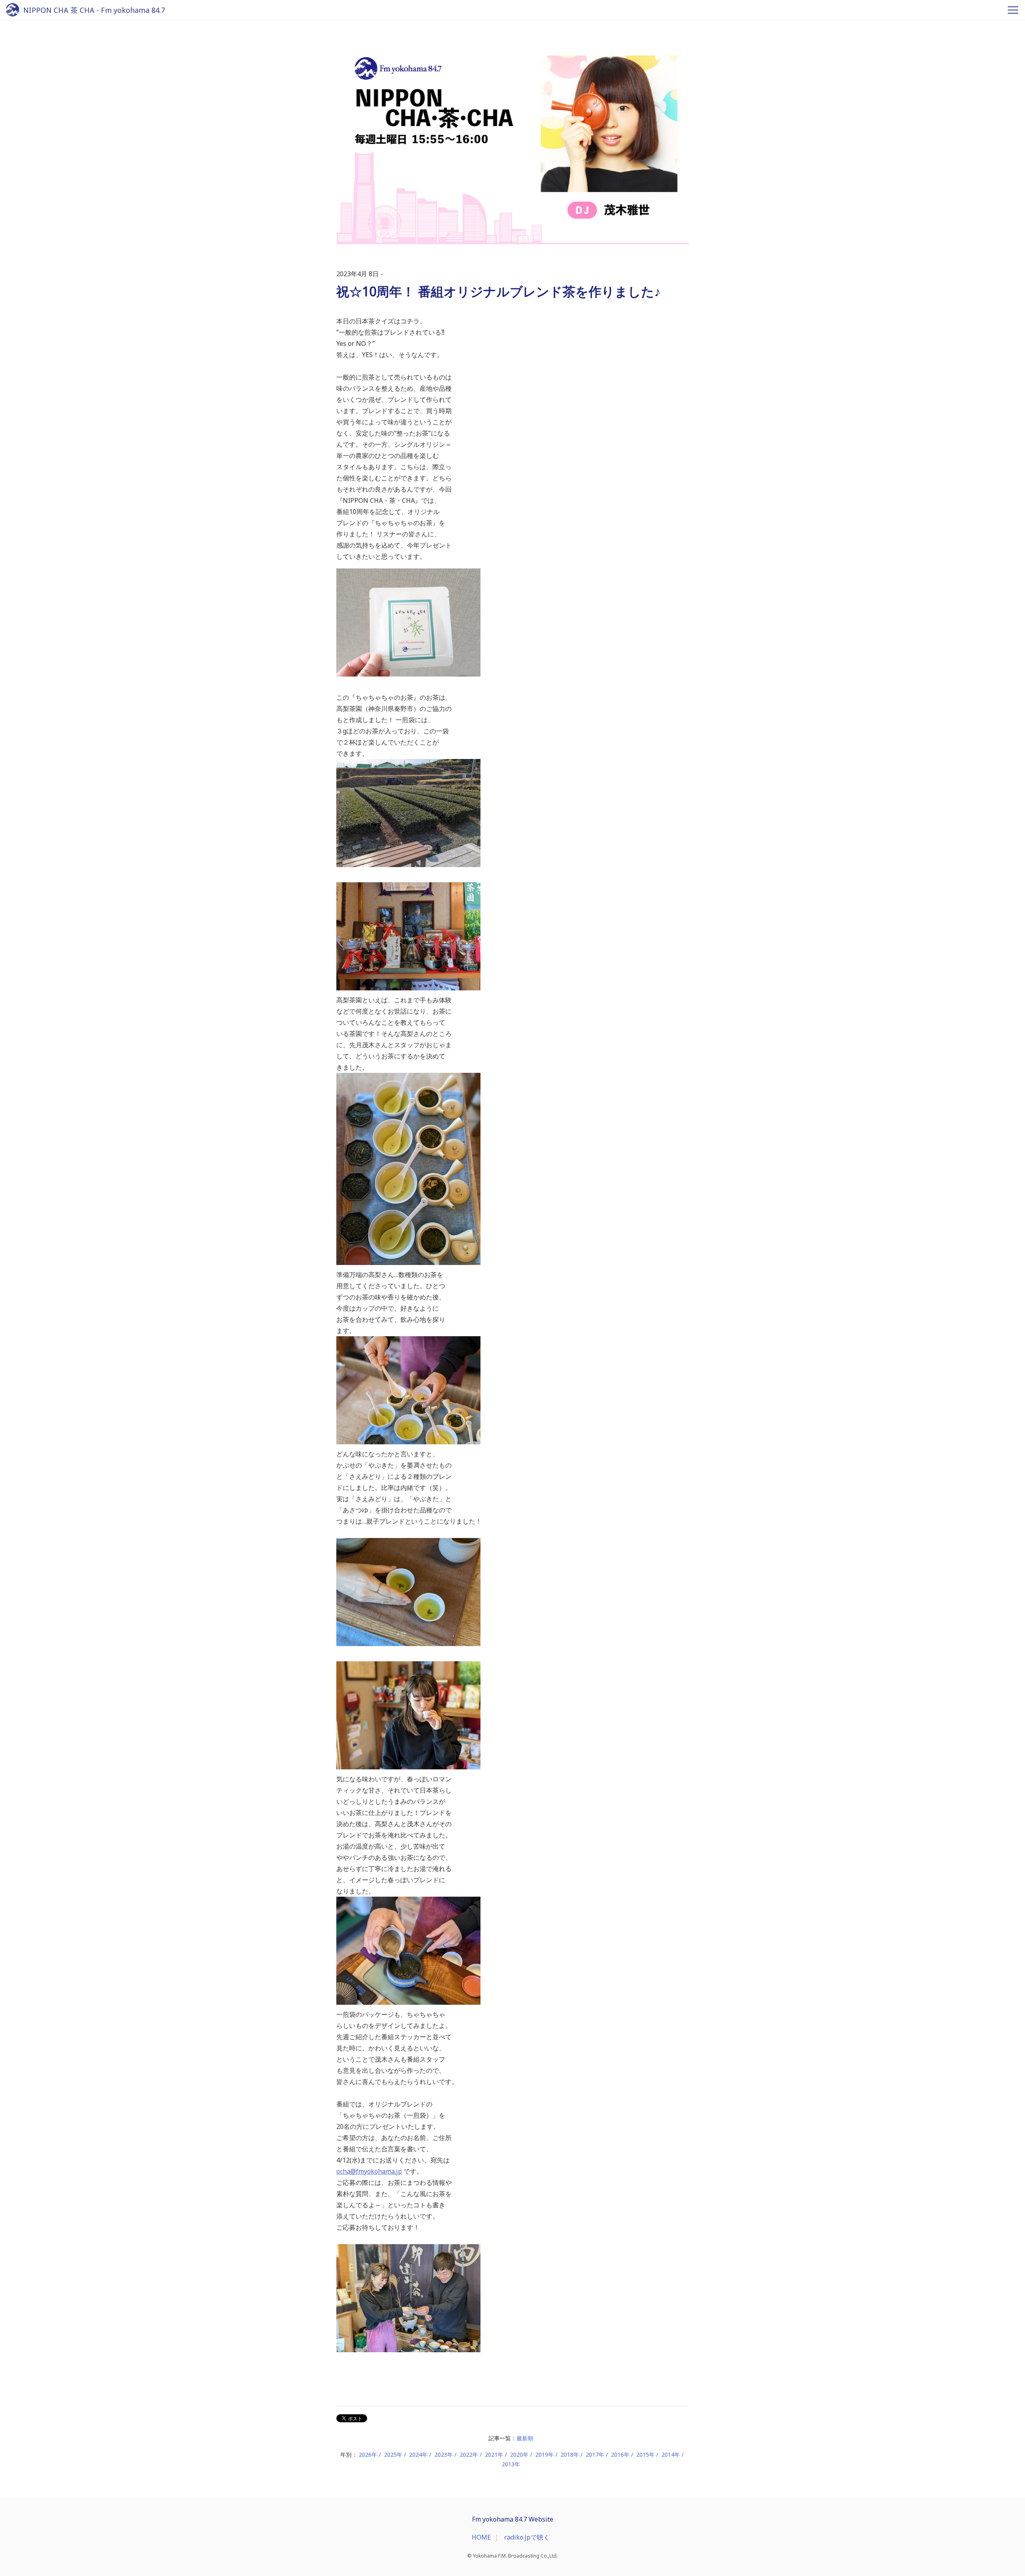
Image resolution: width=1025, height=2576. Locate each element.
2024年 (418, 2455)
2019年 (545, 2455)
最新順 (525, 2438)
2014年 (671, 2455)
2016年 (620, 2455)
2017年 (595, 2455)
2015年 (645, 2455)
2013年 (511, 2464)
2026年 (368, 2455)
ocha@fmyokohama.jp (369, 2171)
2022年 (469, 2455)
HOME (481, 2537)
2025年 (393, 2455)
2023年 (444, 2455)
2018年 (570, 2455)
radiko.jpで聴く (527, 2537)
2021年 (494, 2455)
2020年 (519, 2455)
